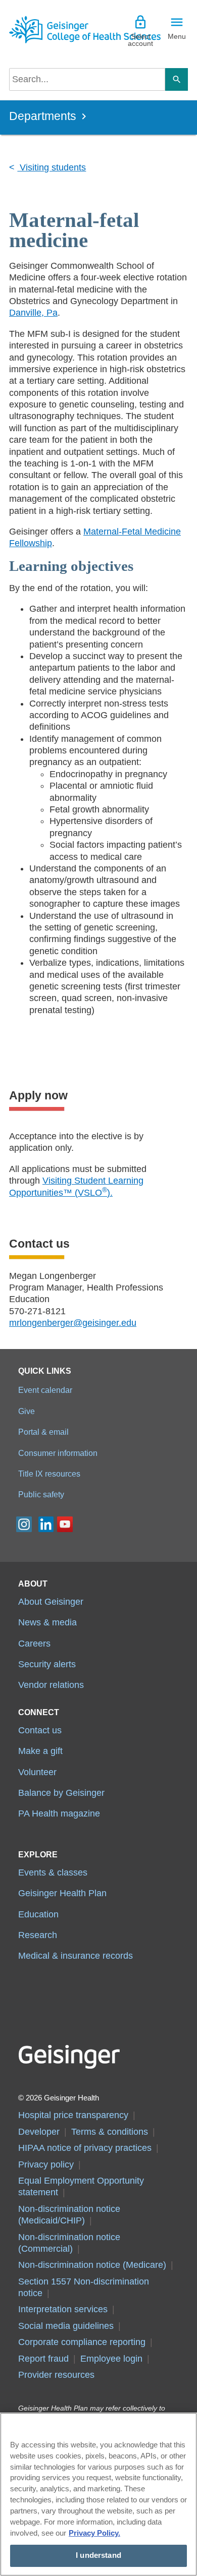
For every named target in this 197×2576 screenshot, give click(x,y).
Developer (39, 2132)
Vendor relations (51, 1685)
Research (38, 1935)
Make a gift (40, 1751)
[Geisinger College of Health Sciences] (54, 30)
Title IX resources (49, 1474)
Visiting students (52, 167)
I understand (98, 2555)
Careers (34, 1644)
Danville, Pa (33, 313)
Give (27, 1411)
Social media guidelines (66, 2326)
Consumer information (58, 1453)
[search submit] (177, 79)
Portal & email (43, 1432)
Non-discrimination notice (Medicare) (92, 2265)
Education (38, 1914)
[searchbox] (87, 79)
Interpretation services (63, 2309)
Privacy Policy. (94, 2533)
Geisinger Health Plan (62, 1893)
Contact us (40, 1730)
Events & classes (53, 1872)
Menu (177, 36)
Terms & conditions (110, 2132)
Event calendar (45, 1390)
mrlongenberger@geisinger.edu (73, 1323)
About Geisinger (51, 1602)
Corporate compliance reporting (82, 2342)
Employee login (111, 2359)
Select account (140, 40)
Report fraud (43, 2359)
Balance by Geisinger (61, 1793)
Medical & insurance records (76, 1956)
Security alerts (47, 1664)
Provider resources (56, 2375)
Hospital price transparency (73, 2115)
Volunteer (37, 1772)
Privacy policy (46, 2164)
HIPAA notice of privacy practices (85, 2148)
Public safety (41, 1494)
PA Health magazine (59, 1813)
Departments (43, 116)
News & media (47, 1622)
